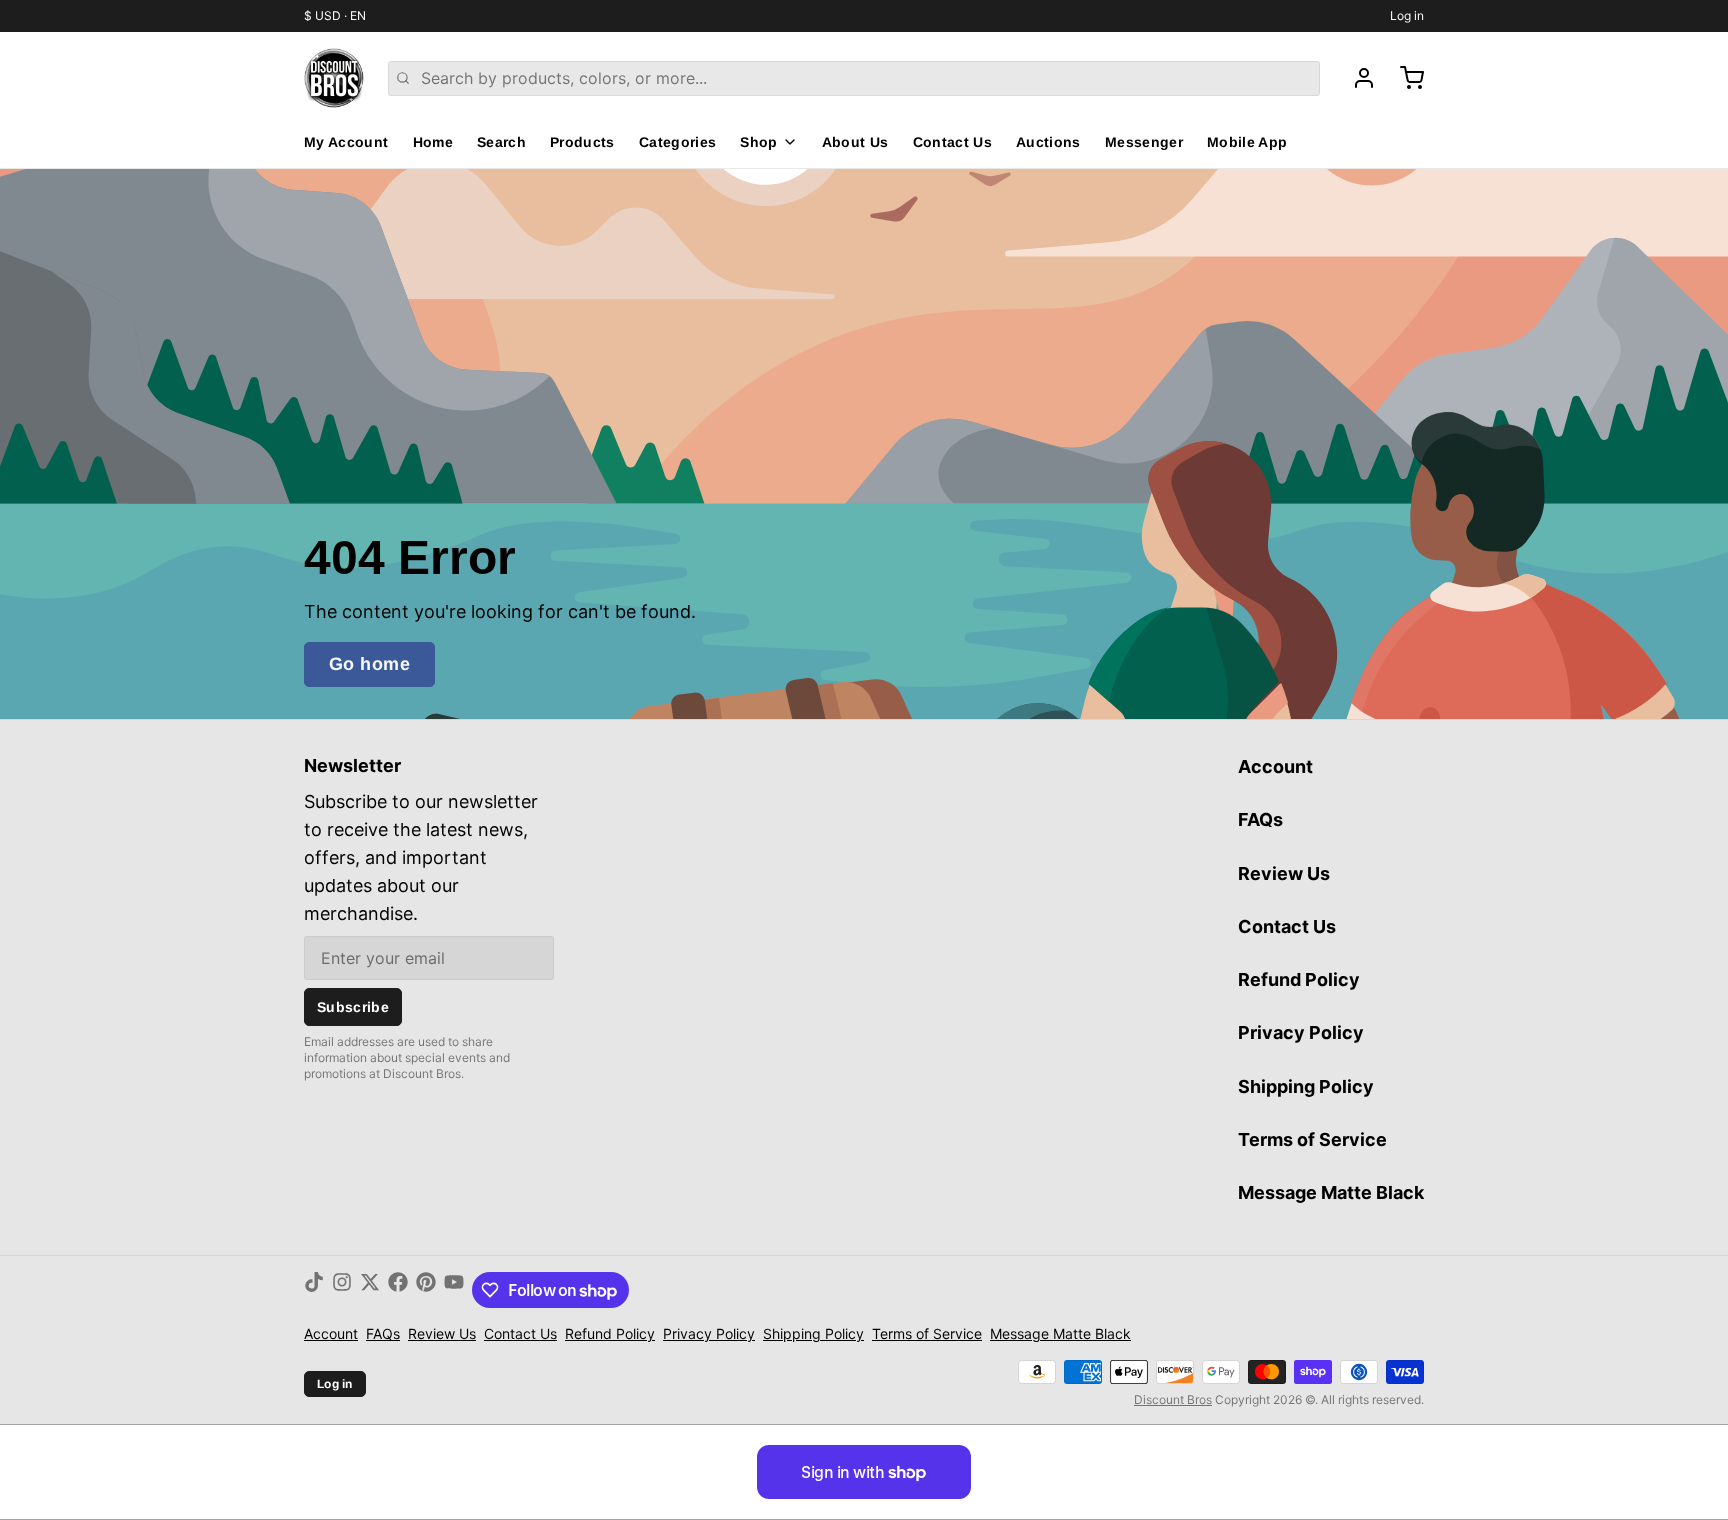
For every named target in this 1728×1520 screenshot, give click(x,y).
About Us (855, 142)
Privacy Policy (1301, 1032)
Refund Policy (1299, 979)
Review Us (1284, 873)
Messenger (1144, 142)
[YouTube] (454, 1290)
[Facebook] (398, 1290)
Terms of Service (1312, 1139)
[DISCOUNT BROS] (334, 78)
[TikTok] (314, 1290)
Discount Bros (1173, 1399)
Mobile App (1247, 142)
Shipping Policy (1306, 1086)
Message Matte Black (1331, 1192)
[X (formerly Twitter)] (370, 1290)
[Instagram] (342, 1290)
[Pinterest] (426, 1290)
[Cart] (1404, 78)
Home (433, 142)
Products (582, 142)
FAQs (1260, 819)
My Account (346, 142)
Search (501, 142)
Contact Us (953, 142)
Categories (678, 142)
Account (1275, 766)
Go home (369, 664)
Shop (758, 142)
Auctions (1048, 142)
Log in (1407, 15)
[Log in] (1356, 78)
